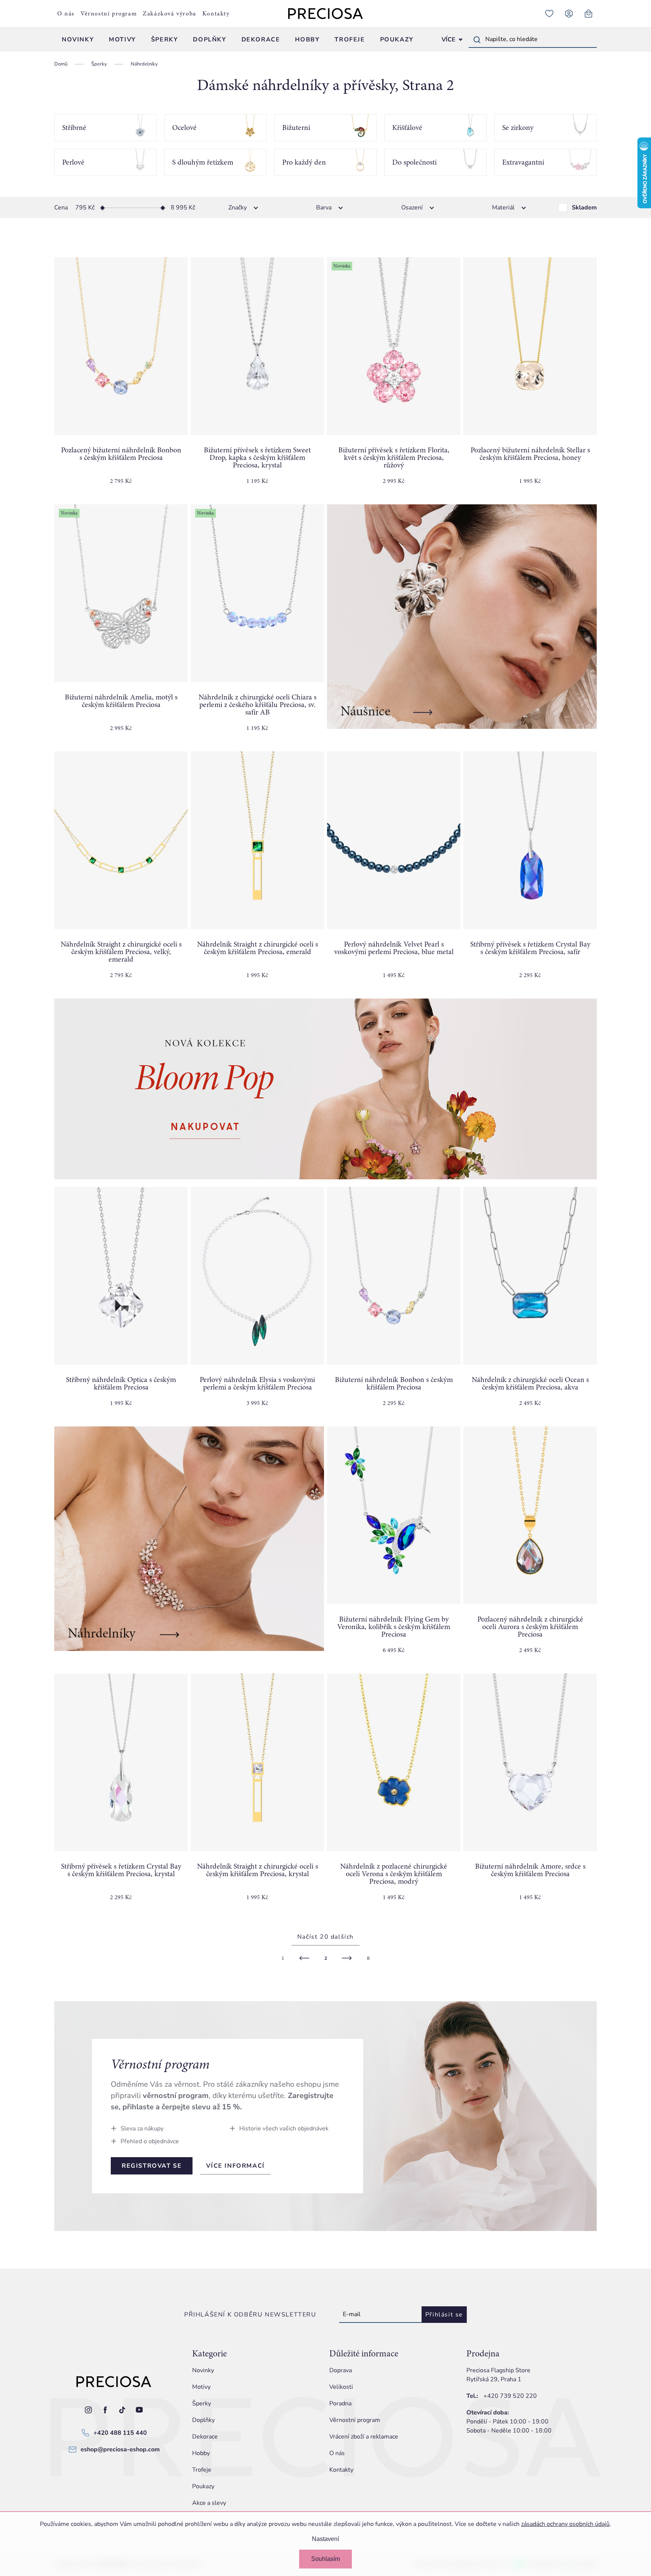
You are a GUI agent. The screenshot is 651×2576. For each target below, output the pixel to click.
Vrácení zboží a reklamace (364, 2437)
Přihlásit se (444, 2315)
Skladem (584, 208)
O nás (66, 14)
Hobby (201, 2453)
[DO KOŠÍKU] (121, 346)
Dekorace (205, 2437)
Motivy (201, 2387)
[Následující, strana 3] (347, 1958)
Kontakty (216, 14)
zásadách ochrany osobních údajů (565, 2524)
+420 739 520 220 (510, 2396)
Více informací (235, 2166)
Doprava (341, 2370)
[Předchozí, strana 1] (304, 1958)
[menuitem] (78, 40)
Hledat (477, 40)
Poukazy (203, 2486)
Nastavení (325, 2539)
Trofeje (202, 2470)
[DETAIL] (530, 1515)
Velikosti (341, 2387)
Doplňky (203, 2420)
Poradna (340, 2403)
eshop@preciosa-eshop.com (120, 2449)
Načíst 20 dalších (325, 1937)
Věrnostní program (109, 14)
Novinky (203, 2370)
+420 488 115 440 (120, 2433)
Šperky (202, 2403)
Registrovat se (152, 2166)
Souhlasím (325, 2559)
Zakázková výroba (170, 14)
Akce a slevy (209, 2503)
